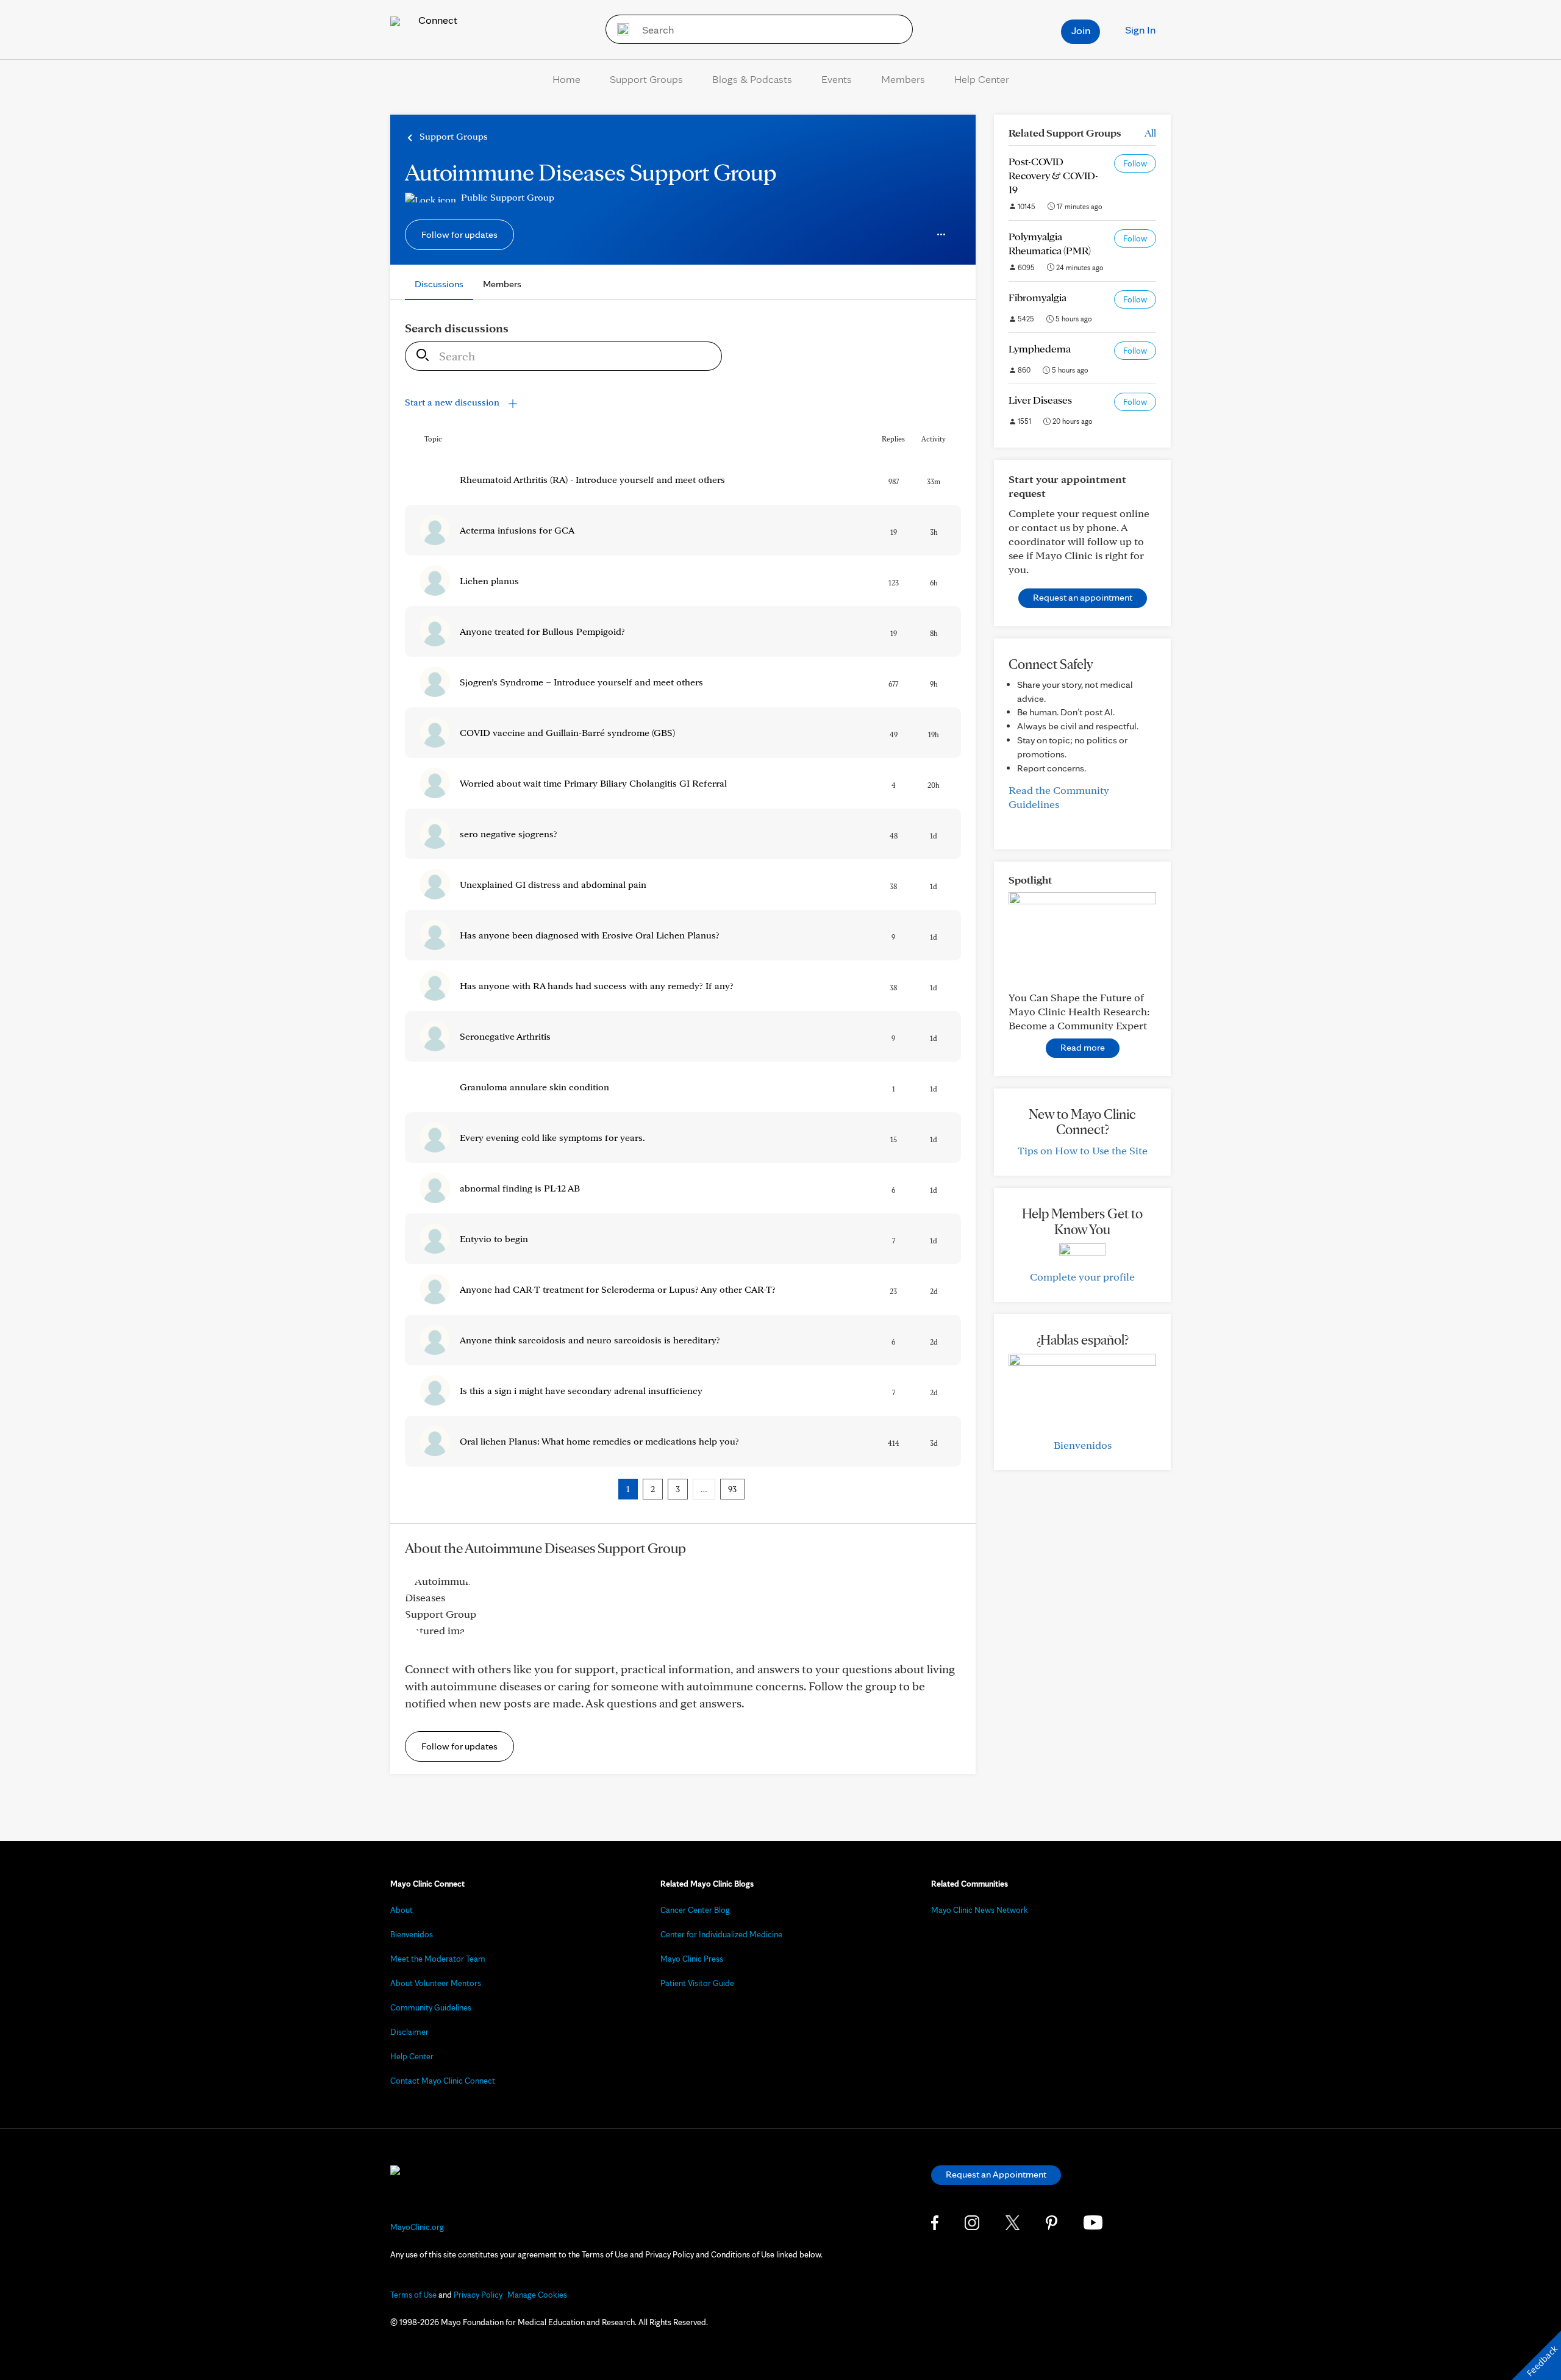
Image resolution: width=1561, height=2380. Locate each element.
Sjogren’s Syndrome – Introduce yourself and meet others (581, 682)
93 (732, 1489)
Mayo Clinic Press (692, 1959)
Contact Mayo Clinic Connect (443, 2081)
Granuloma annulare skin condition (534, 1087)
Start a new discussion (453, 402)
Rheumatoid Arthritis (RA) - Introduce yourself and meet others (592, 480)
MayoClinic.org (417, 2227)
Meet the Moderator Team (438, 1959)
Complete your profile (1082, 1277)
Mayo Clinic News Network (980, 1910)
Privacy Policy (478, 2295)
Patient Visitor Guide (697, 1983)
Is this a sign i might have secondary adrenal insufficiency (581, 1391)
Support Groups (646, 79)
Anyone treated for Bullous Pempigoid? (542, 631)
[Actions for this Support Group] (941, 235)
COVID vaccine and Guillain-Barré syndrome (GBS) (567, 733)
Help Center (982, 79)
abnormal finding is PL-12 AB (520, 1188)
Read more (1083, 1047)
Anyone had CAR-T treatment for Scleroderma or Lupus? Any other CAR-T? (618, 1289)
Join (1081, 30)
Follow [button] (1135, 163)
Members (903, 79)
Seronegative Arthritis (505, 1036)
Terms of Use (413, 2295)
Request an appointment (1083, 597)
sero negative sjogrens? (509, 834)
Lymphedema (1040, 348)
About (402, 1910)
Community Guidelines (431, 2007)
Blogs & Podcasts (752, 79)
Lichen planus (489, 581)
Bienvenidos (1083, 1445)
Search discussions (457, 328)
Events (837, 79)
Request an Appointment (996, 2174)
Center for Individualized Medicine (721, 1934)
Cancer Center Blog (695, 1910)
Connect (437, 20)
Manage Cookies (537, 2295)
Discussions (439, 284)
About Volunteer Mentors (436, 1983)
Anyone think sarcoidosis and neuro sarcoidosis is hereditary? (590, 1340)
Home (566, 79)
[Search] (619, 29)
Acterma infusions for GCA (517, 530)
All (1150, 133)
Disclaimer (409, 2032)
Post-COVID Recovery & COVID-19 (1053, 175)
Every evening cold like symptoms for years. (552, 1138)
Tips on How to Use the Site (1083, 1150)
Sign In (1140, 30)
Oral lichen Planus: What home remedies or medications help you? (599, 1441)
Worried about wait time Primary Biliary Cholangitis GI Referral (593, 783)
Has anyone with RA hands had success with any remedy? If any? (597, 986)
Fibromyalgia (1038, 297)
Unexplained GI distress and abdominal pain (553, 884)
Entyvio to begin (494, 1239)
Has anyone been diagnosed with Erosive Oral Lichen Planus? (590, 935)
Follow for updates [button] (459, 234)
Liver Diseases (1040, 400)
